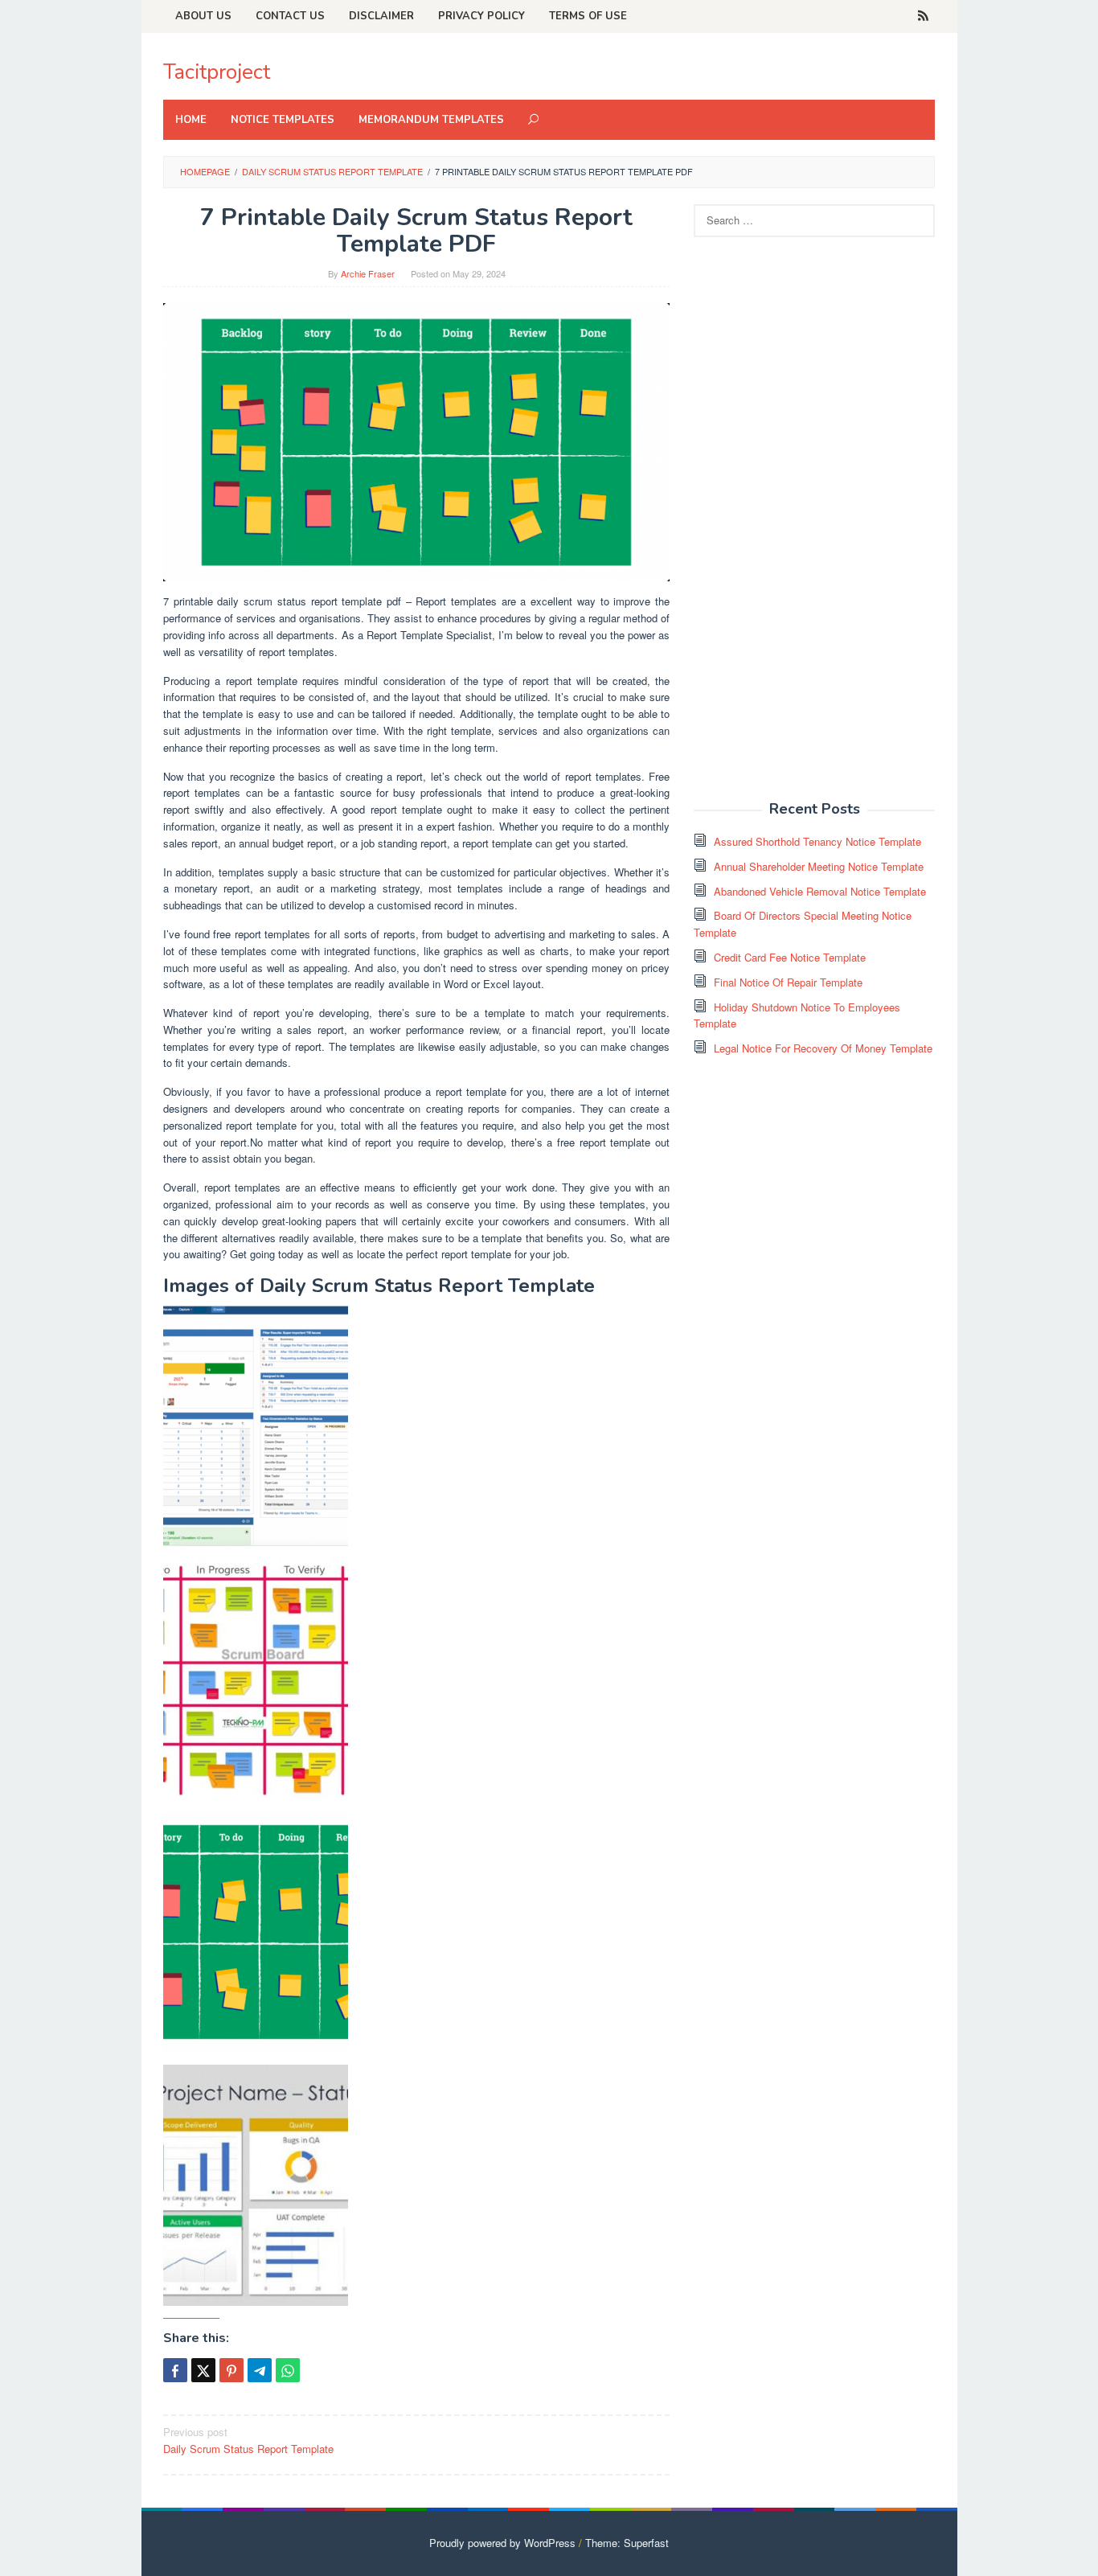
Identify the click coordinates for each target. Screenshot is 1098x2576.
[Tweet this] (203, 2370)
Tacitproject (217, 72)
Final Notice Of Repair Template (788, 982)
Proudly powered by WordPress (502, 2543)
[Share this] (175, 2370)
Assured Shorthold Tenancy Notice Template (817, 841)
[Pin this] (231, 2370)
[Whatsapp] (288, 2370)
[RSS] (923, 16)
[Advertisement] (814, 527)
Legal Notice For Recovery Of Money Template (823, 1048)
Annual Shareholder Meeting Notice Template (819, 866)
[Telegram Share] (260, 2370)
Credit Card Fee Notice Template (790, 957)
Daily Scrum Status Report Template (248, 2440)
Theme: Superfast (627, 2543)
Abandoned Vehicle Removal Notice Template (820, 891)
